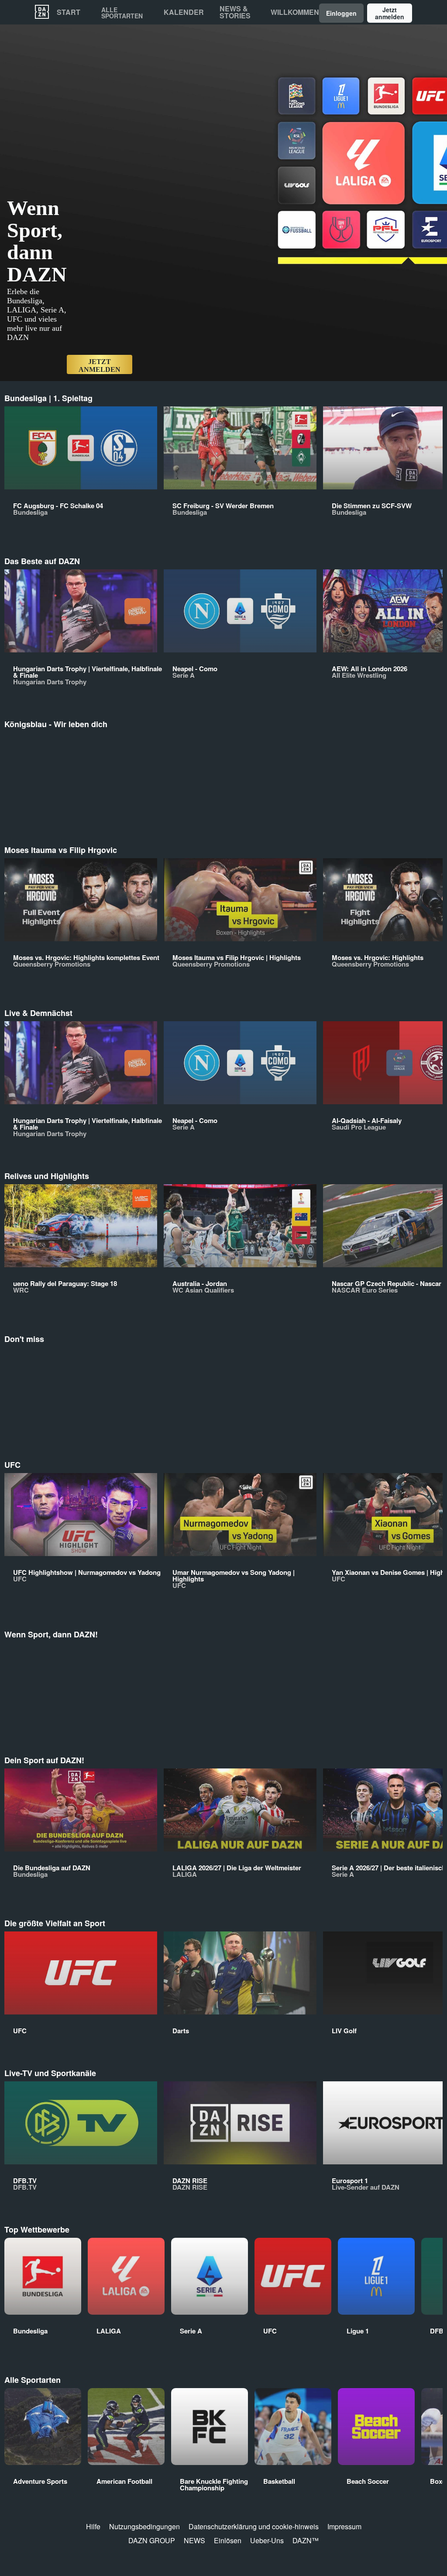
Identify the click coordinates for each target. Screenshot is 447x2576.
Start (69, 12)
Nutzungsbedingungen (144, 2526)
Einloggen (341, 13)
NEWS (194, 2540)
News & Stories (235, 12)
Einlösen (228, 2540)
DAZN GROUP (152, 2540)
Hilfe (93, 2526)
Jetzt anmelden (390, 13)
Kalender (184, 12)
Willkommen (295, 12)
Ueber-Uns (267, 2540)
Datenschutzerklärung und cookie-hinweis (254, 2526)
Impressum (344, 2526)
